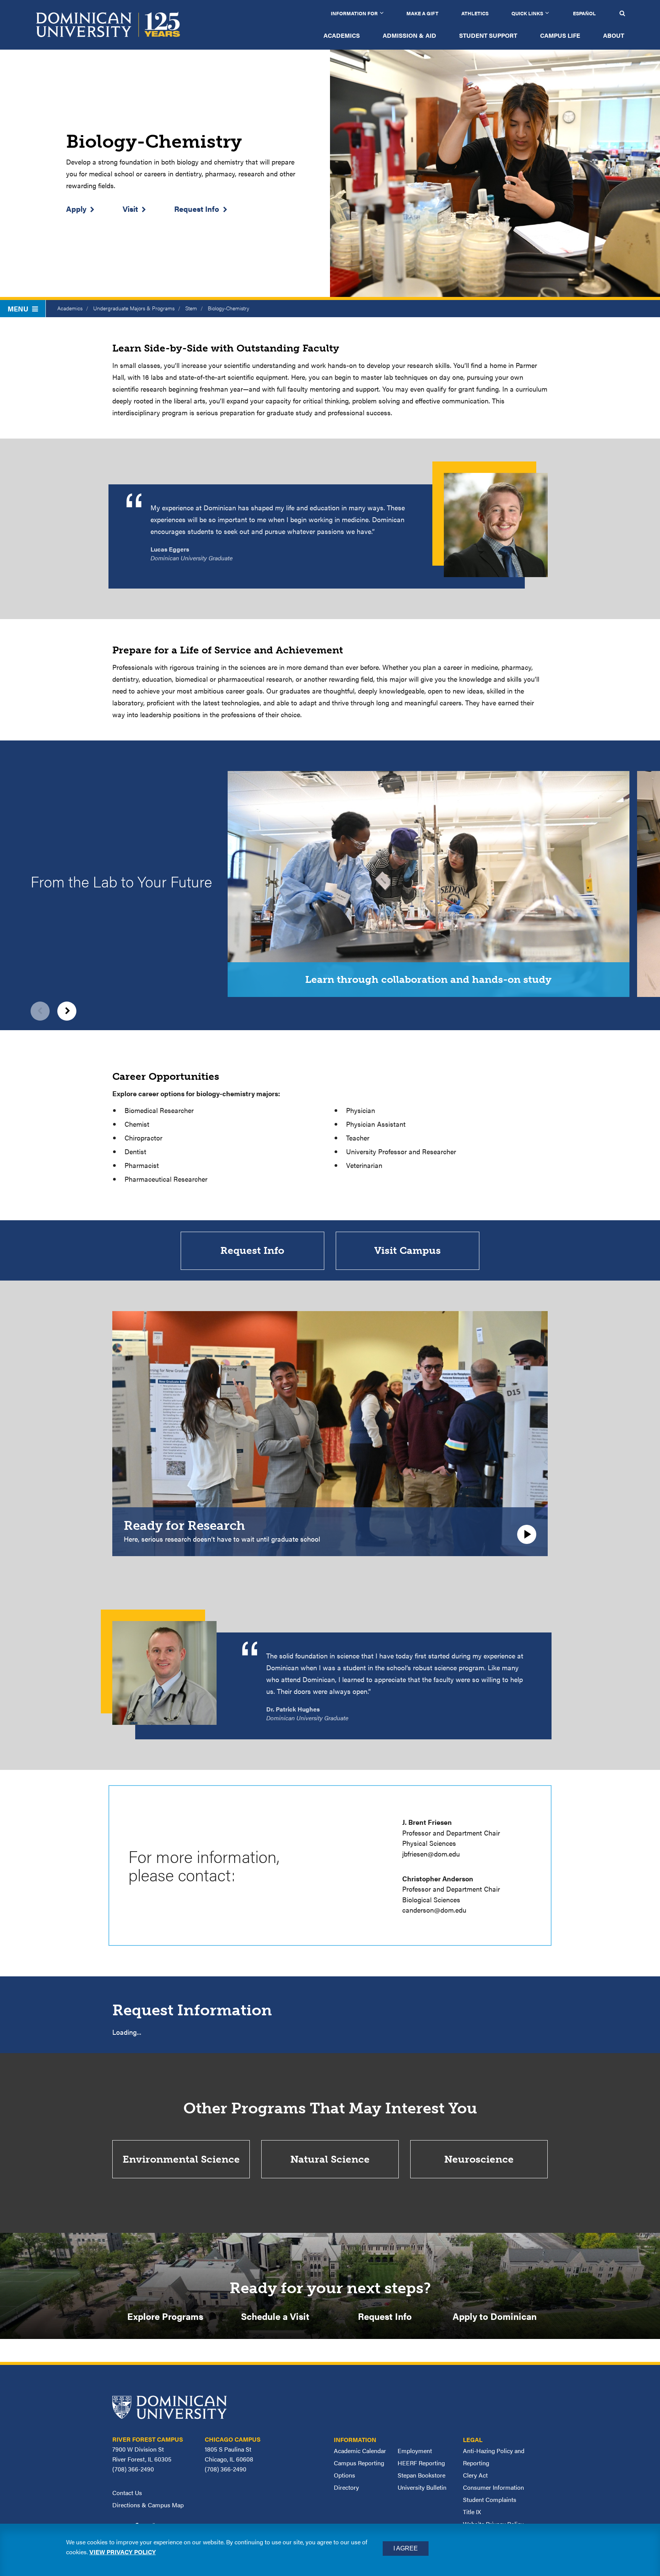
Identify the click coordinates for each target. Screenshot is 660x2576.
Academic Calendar (360, 2451)
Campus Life (560, 35)
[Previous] (40, 1011)
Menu (18, 309)
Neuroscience (479, 2159)
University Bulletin (422, 2487)
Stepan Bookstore (421, 2475)
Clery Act (475, 2475)
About (614, 35)
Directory (346, 2487)
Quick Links (527, 13)
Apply (76, 209)
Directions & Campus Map (148, 2505)
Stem (191, 308)
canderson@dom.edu (434, 1910)
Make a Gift (422, 13)
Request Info (197, 209)
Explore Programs (165, 2316)
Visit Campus (408, 1251)
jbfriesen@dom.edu (431, 1854)
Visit (130, 209)
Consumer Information (493, 2487)
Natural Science (330, 2159)
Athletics (475, 13)
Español (584, 13)
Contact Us (127, 2493)
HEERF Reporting (421, 2463)
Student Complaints (490, 2499)
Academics (342, 35)
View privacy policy (123, 2552)
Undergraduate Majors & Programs (134, 308)
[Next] (67, 1011)
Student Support (488, 35)
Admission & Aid (409, 35)
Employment (415, 2451)
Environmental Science (181, 2159)
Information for (354, 13)
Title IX (472, 2512)
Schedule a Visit (275, 2316)
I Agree (406, 2548)
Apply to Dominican (495, 2316)
